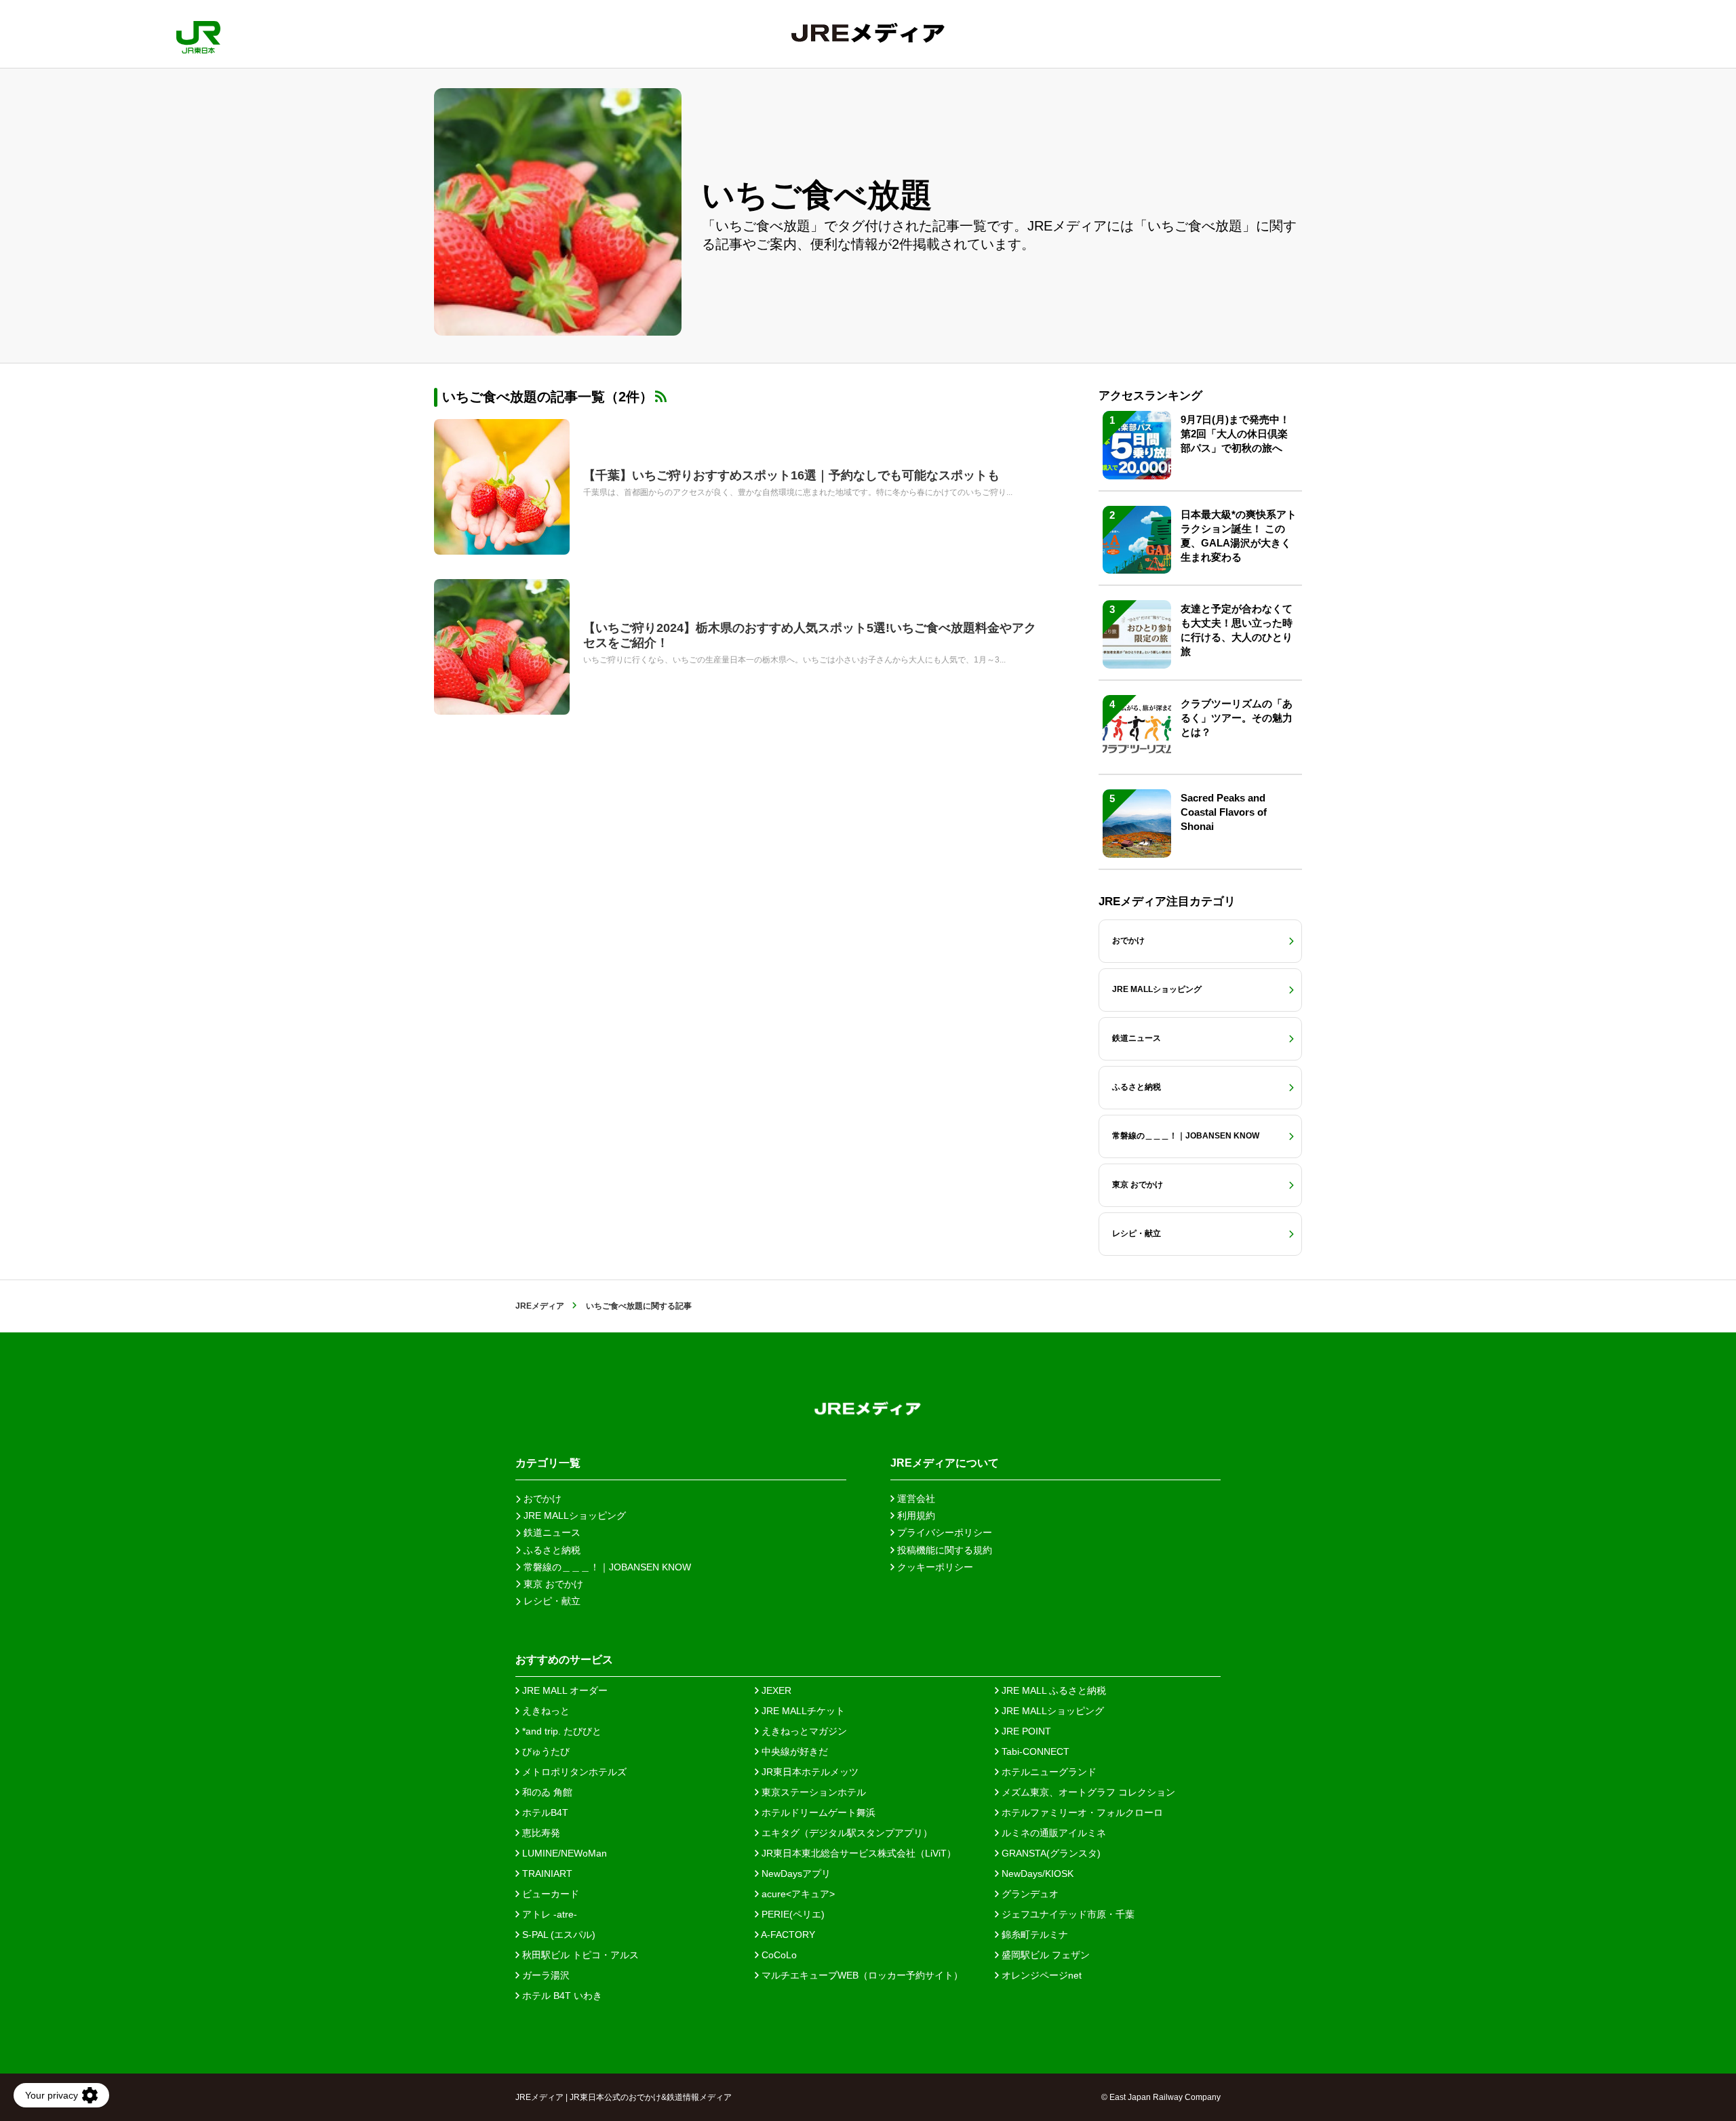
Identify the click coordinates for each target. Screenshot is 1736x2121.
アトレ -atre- (548, 1914)
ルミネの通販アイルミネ (1052, 1833)
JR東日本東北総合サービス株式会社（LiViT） (857, 1853)
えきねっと (545, 1711)
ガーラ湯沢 (545, 1975)
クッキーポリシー (934, 1567)
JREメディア (540, 1306)
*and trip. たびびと (560, 1731)
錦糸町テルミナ (1033, 1935)
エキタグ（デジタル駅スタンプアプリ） (846, 1833)
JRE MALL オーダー (564, 1690)
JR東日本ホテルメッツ (809, 1772)
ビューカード (549, 1894)
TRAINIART (546, 1874)
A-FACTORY (787, 1935)
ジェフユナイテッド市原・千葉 (1067, 1914)
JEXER (775, 1690)
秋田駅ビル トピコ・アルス (579, 1955)
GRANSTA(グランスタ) (1050, 1853)
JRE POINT (1025, 1731)
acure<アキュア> (797, 1894)
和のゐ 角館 (546, 1792)
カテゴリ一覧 (548, 1463)
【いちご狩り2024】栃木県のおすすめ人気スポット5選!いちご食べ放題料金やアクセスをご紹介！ (810, 635)
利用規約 (915, 1515)
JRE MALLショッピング (1051, 1711)
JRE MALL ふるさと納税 (1052, 1690)
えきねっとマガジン (803, 1731)
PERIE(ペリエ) (792, 1914)
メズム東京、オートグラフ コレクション (1087, 1792)
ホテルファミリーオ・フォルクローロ (1081, 1812)
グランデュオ (1029, 1894)
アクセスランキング (1150, 396)
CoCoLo (778, 1955)
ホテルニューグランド (1048, 1772)
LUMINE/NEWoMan (563, 1853)
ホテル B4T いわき (561, 1996)
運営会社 (915, 1499)
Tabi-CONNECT (1034, 1751)
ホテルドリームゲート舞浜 (817, 1812)
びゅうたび (545, 1751)
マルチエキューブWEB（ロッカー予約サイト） (861, 1975)
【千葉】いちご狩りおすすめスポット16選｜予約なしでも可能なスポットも (791, 475)
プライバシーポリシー (943, 1532)
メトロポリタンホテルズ (573, 1772)
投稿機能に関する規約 (943, 1550)
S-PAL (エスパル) (557, 1935)
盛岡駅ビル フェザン (1044, 1955)
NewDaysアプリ (795, 1874)
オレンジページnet (1040, 1975)
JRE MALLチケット (802, 1711)
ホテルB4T (544, 1812)
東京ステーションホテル (812, 1792)
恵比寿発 (540, 1833)
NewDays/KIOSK (1036, 1874)
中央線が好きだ (793, 1751)
